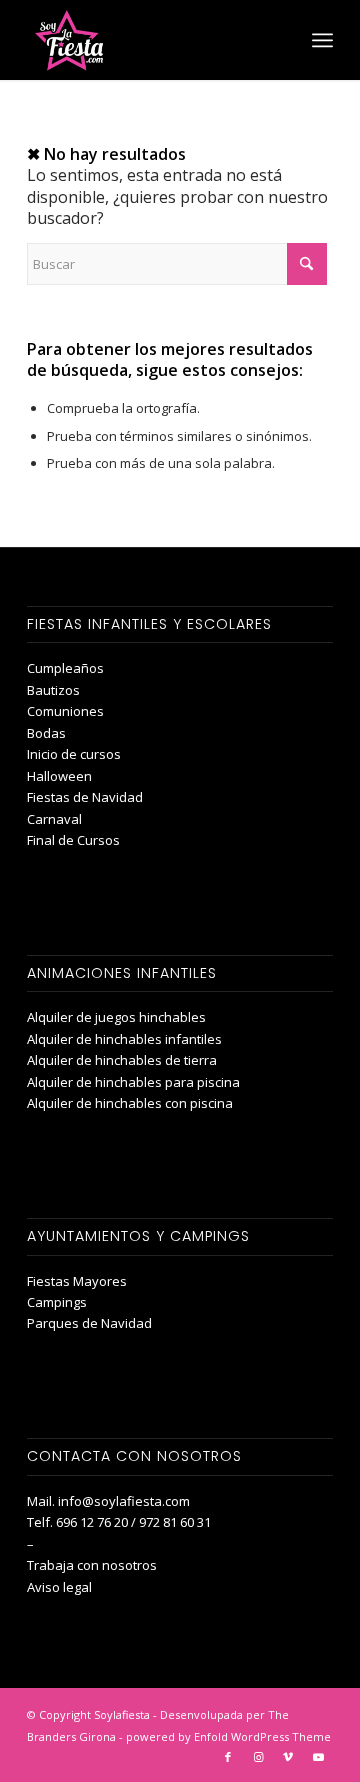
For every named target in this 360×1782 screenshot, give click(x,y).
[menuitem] (322, 40)
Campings (57, 1302)
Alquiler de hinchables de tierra (122, 1060)
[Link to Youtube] (318, 1757)
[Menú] (322, 40)
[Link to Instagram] (258, 1757)
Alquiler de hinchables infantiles (124, 1039)
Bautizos (53, 690)
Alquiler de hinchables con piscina (130, 1103)
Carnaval (54, 819)
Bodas (46, 733)
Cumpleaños (65, 668)
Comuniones (65, 711)
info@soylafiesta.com (124, 1501)
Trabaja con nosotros (92, 1565)
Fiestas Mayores (77, 1281)
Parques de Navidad (89, 1323)
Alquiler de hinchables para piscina (133, 1082)
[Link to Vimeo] (288, 1757)
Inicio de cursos (74, 754)
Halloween (59, 776)
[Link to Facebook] (228, 1757)
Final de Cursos (73, 840)
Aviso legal (59, 1587)
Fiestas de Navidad (85, 797)
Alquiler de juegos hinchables (116, 1017)
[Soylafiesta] (149, 40)
